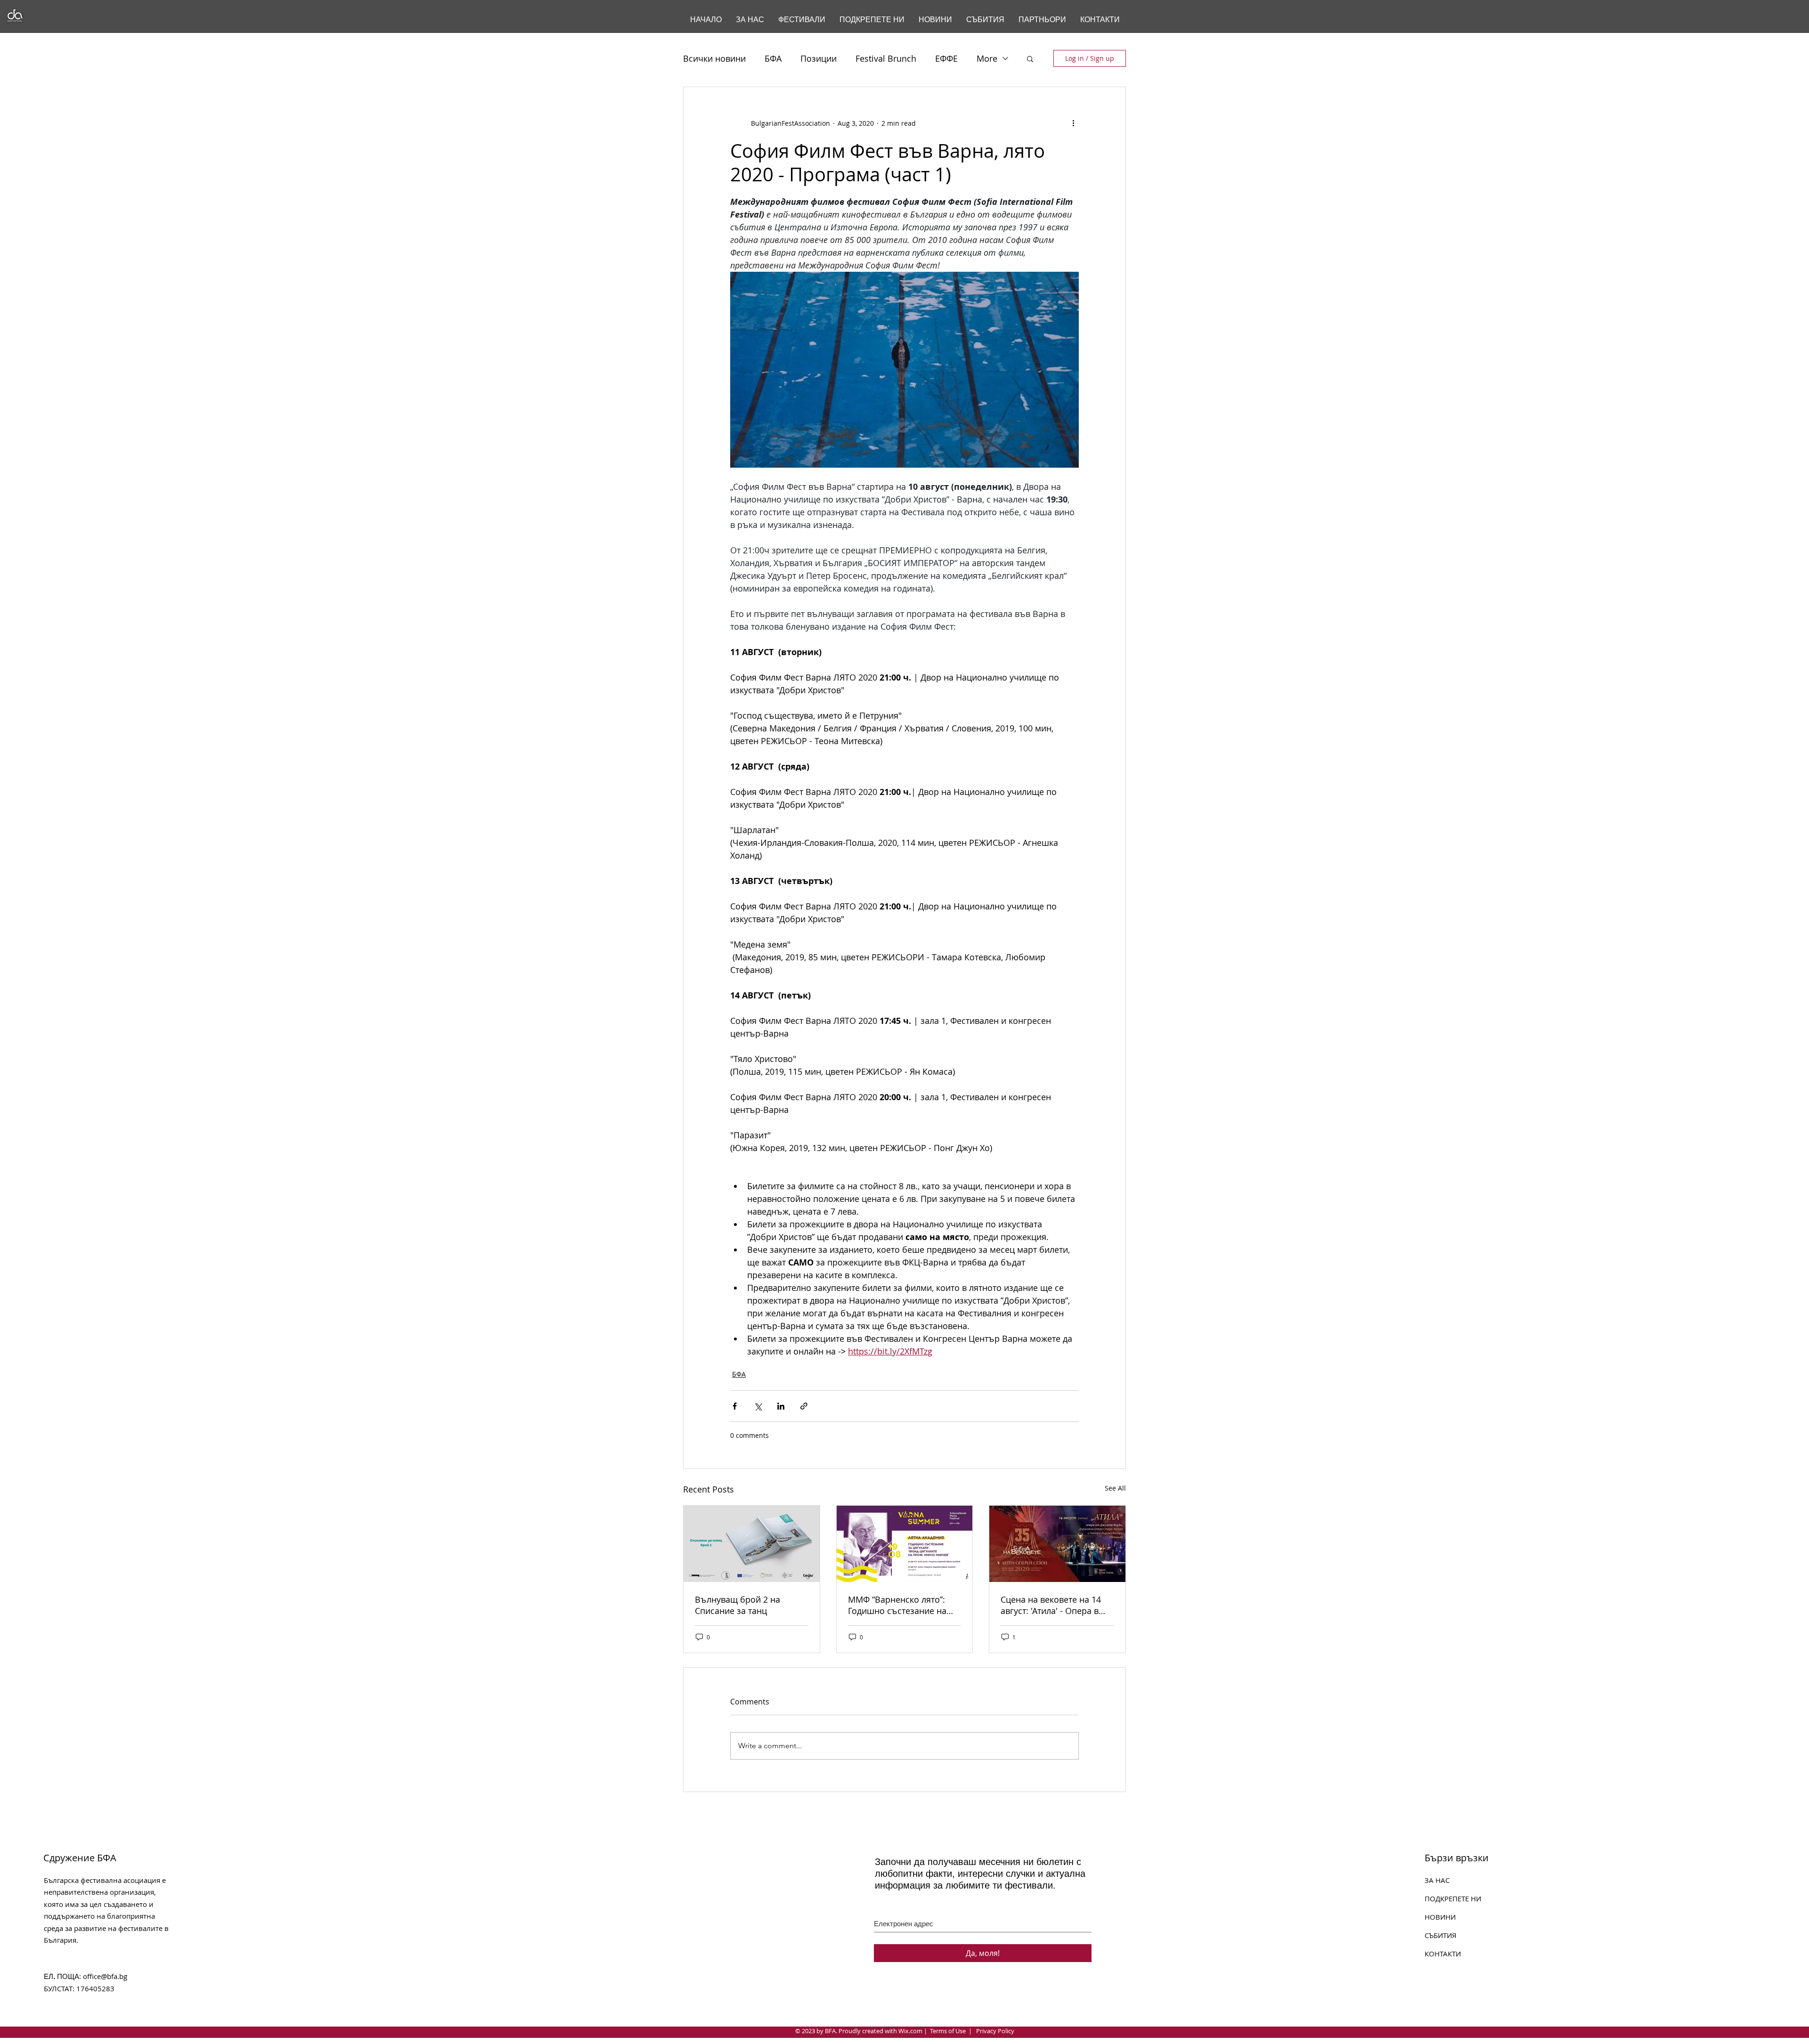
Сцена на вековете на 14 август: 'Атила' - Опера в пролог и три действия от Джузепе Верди (1053, 1605)
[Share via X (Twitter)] (758, 1406)
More (987, 58)
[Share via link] (804, 1406)
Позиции (819, 58)
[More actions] (1073, 123)
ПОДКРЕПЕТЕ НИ (1453, 1898)
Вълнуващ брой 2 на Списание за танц (737, 1605)
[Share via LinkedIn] (781, 1406)
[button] (1030, 58)
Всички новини (714, 58)
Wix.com (910, 2031)
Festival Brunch (886, 58)
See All (1115, 1488)
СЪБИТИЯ (1441, 1935)
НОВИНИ (1440, 1917)
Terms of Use (948, 2031)
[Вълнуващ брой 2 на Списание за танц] (752, 1544)
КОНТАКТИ (1443, 1954)
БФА (773, 58)
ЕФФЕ (946, 58)
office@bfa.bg (105, 1976)
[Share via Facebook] (735, 1406)
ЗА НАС (1437, 1880)
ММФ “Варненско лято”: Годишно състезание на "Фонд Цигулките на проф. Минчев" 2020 (902, 1605)
